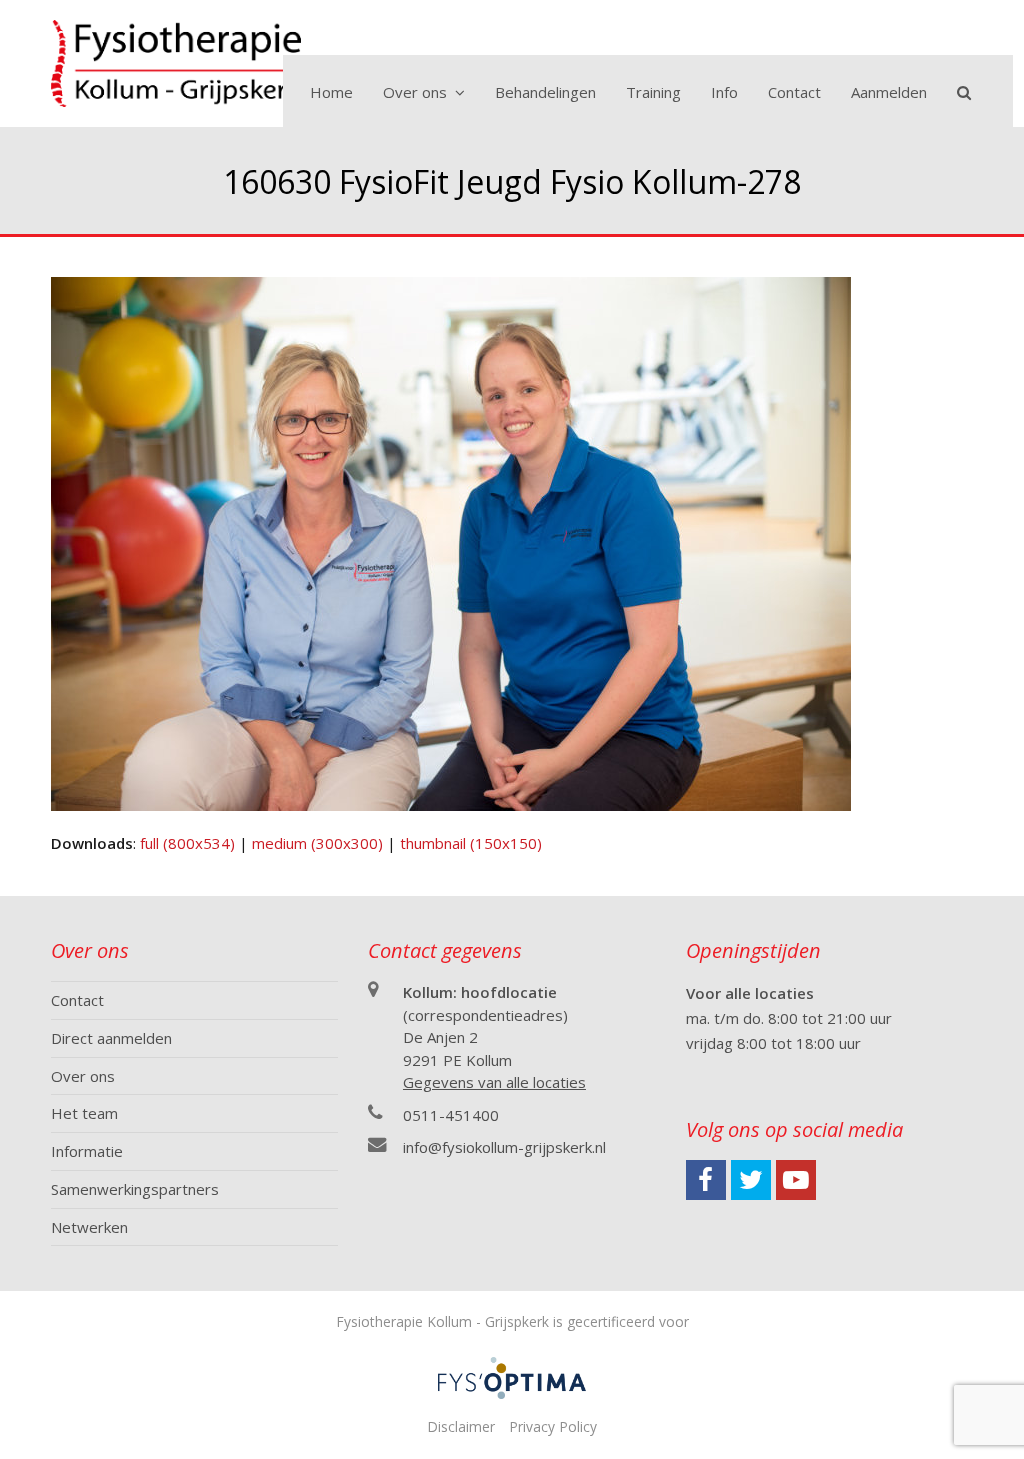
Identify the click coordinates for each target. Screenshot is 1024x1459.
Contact (77, 1000)
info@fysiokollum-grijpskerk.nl (504, 1147)
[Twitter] (751, 1180)
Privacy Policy (553, 1426)
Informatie (87, 1151)
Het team (84, 1113)
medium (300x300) (317, 843)
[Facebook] (706, 1180)
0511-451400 (451, 1115)
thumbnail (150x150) (471, 843)
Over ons (83, 1076)
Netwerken (89, 1227)
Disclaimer (461, 1426)
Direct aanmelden (111, 1038)
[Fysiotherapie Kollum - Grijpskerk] (176, 61)
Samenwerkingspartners (135, 1189)
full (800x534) (187, 843)
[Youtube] (796, 1180)
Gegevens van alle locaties (494, 1082)
